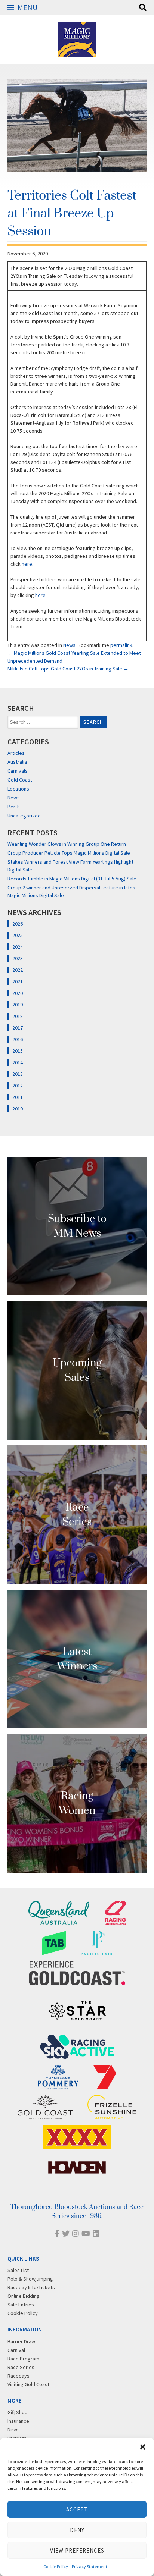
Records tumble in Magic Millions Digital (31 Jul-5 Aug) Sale (72, 879)
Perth (14, 807)
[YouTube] (86, 2233)
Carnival (16, 2350)
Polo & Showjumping (30, 2279)
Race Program (23, 2359)
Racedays (19, 2376)
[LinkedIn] (96, 2233)
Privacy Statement (90, 2566)
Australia (17, 762)
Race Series (21, 2367)
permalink (121, 645)
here (27, 564)
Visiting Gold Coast (28, 2384)
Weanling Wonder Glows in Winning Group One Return (67, 844)
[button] (143, 2447)
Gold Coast (20, 780)
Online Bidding (24, 2296)
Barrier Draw (21, 2341)
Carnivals (18, 771)
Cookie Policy (56, 2566)
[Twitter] (66, 2233)
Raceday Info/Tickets (31, 2287)
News (69, 645)
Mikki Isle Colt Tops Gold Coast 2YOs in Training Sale (68, 669)
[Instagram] (76, 2233)
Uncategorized (24, 816)
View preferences (77, 2550)
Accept (77, 2509)
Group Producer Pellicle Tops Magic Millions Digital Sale (69, 853)
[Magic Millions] (77, 53)
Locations (18, 789)
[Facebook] (57, 2233)
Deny (77, 2530)
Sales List (18, 2270)
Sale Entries (21, 2305)
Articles (16, 753)
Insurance (18, 2421)
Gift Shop (18, 2412)
